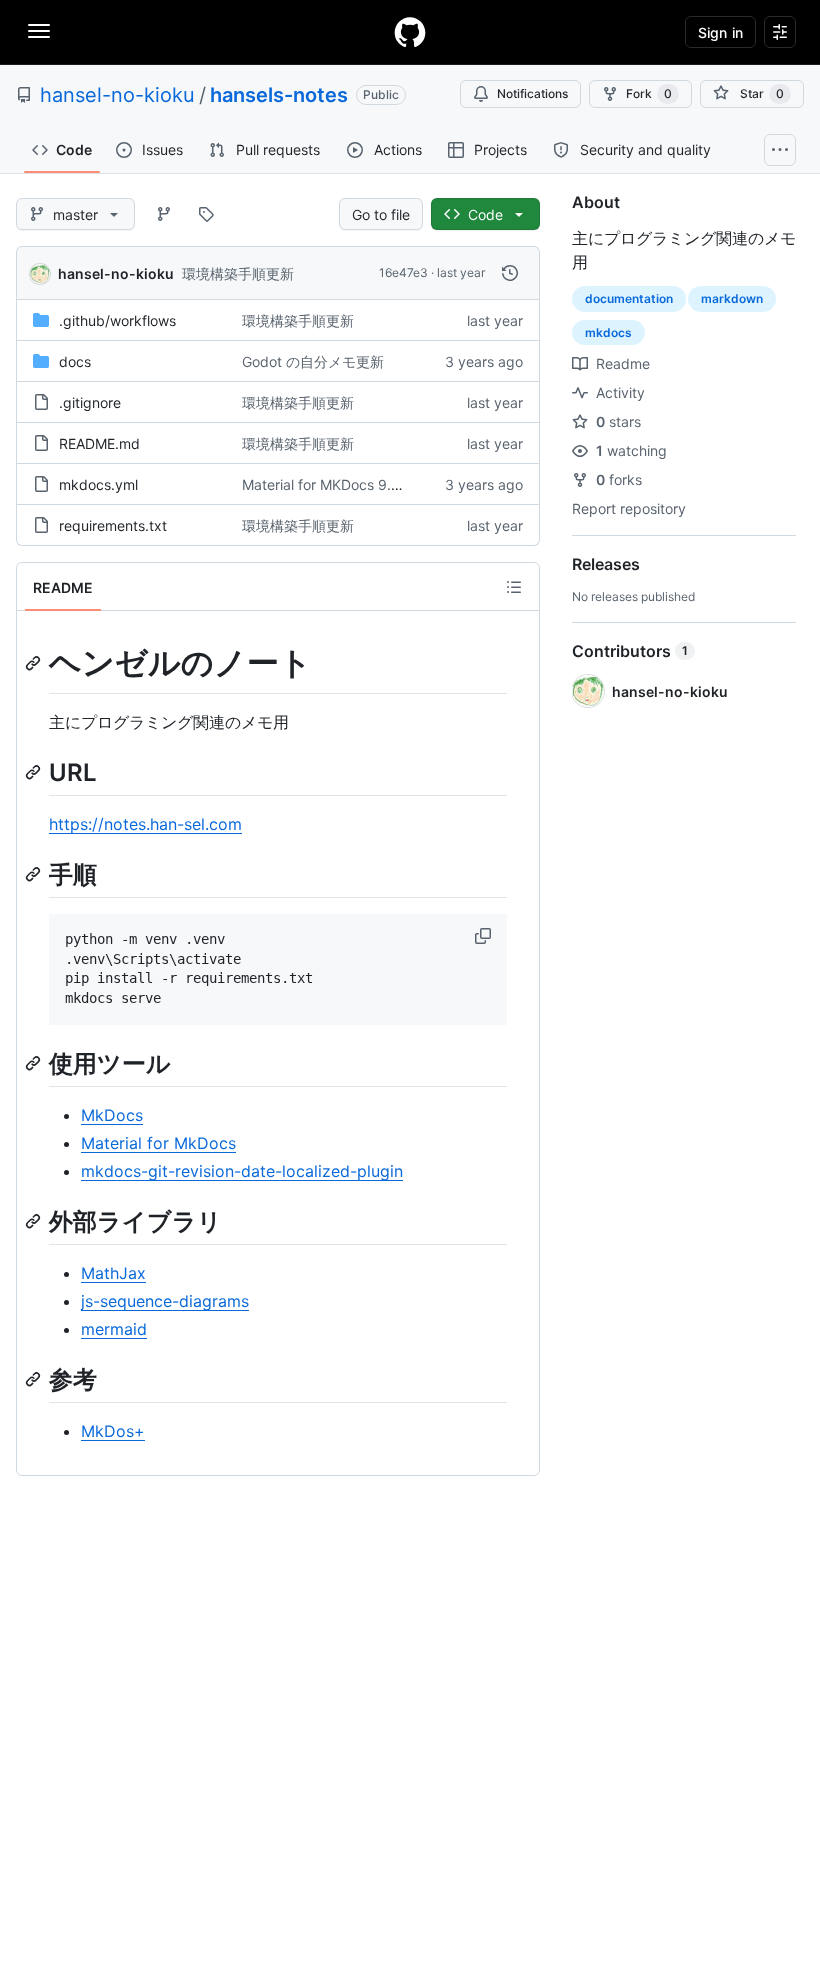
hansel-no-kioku (117, 95)
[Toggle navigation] (39, 31)
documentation (629, 298)
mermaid (114, 1329)
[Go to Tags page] (206, 214)
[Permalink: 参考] (35, 1379)
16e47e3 (403, 272)
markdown (732, 298)
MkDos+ (113, 1431)
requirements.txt (113, 525)
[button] (485, 936)
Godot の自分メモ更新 (313, 361)
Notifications (532, 93)
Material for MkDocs (158, 1143)
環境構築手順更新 (238, 273)
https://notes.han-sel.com (145, 824)
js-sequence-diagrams (165, 1301)
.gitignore (90, 402)
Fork (649, 93)
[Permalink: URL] (35, 772)
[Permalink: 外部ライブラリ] (35, 1221)
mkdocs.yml (98, 484)
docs (75, 361)
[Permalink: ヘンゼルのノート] (35, 663)
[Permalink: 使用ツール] (35, 1063)
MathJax (113, 1273)
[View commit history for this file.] (510, 273)
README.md (99, 443)
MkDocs (112, 1115)
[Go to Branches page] (164, 214)
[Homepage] (410, 32)
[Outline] (514, 587)
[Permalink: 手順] (35, 874)
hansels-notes (279, 95)
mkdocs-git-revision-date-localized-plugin (242, 1171)
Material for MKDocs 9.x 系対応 (343, 484)
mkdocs (608, 332)
